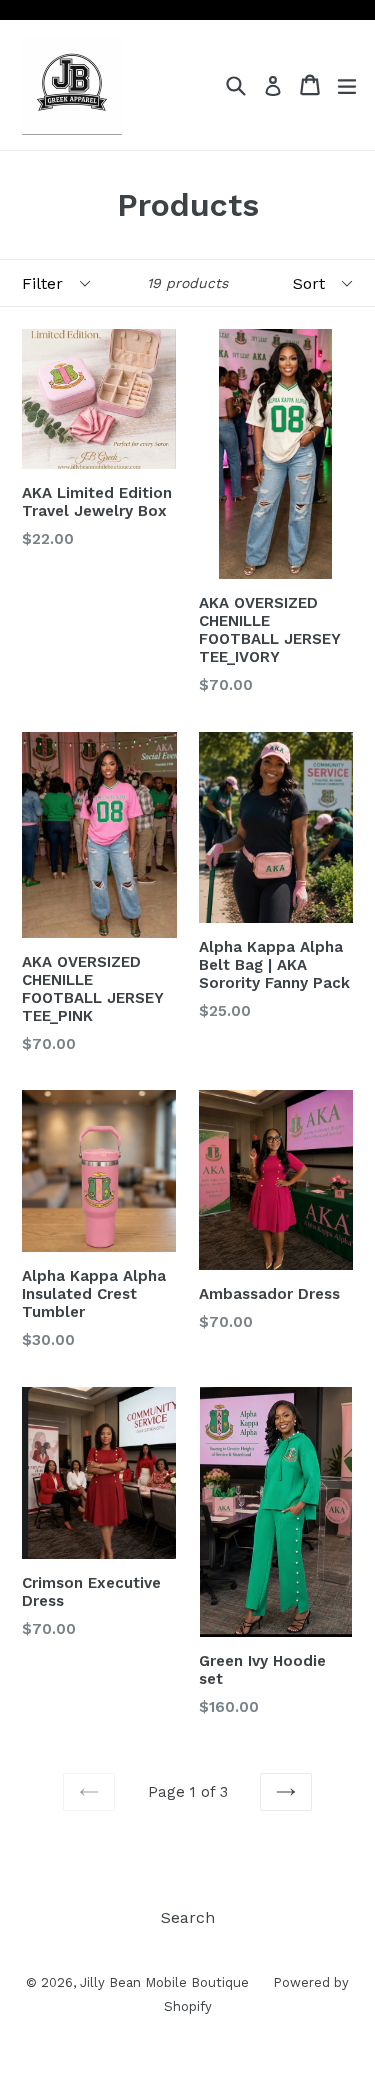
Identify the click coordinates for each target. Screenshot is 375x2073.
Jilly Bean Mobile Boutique (166, 1982)
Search (188, 1917)
